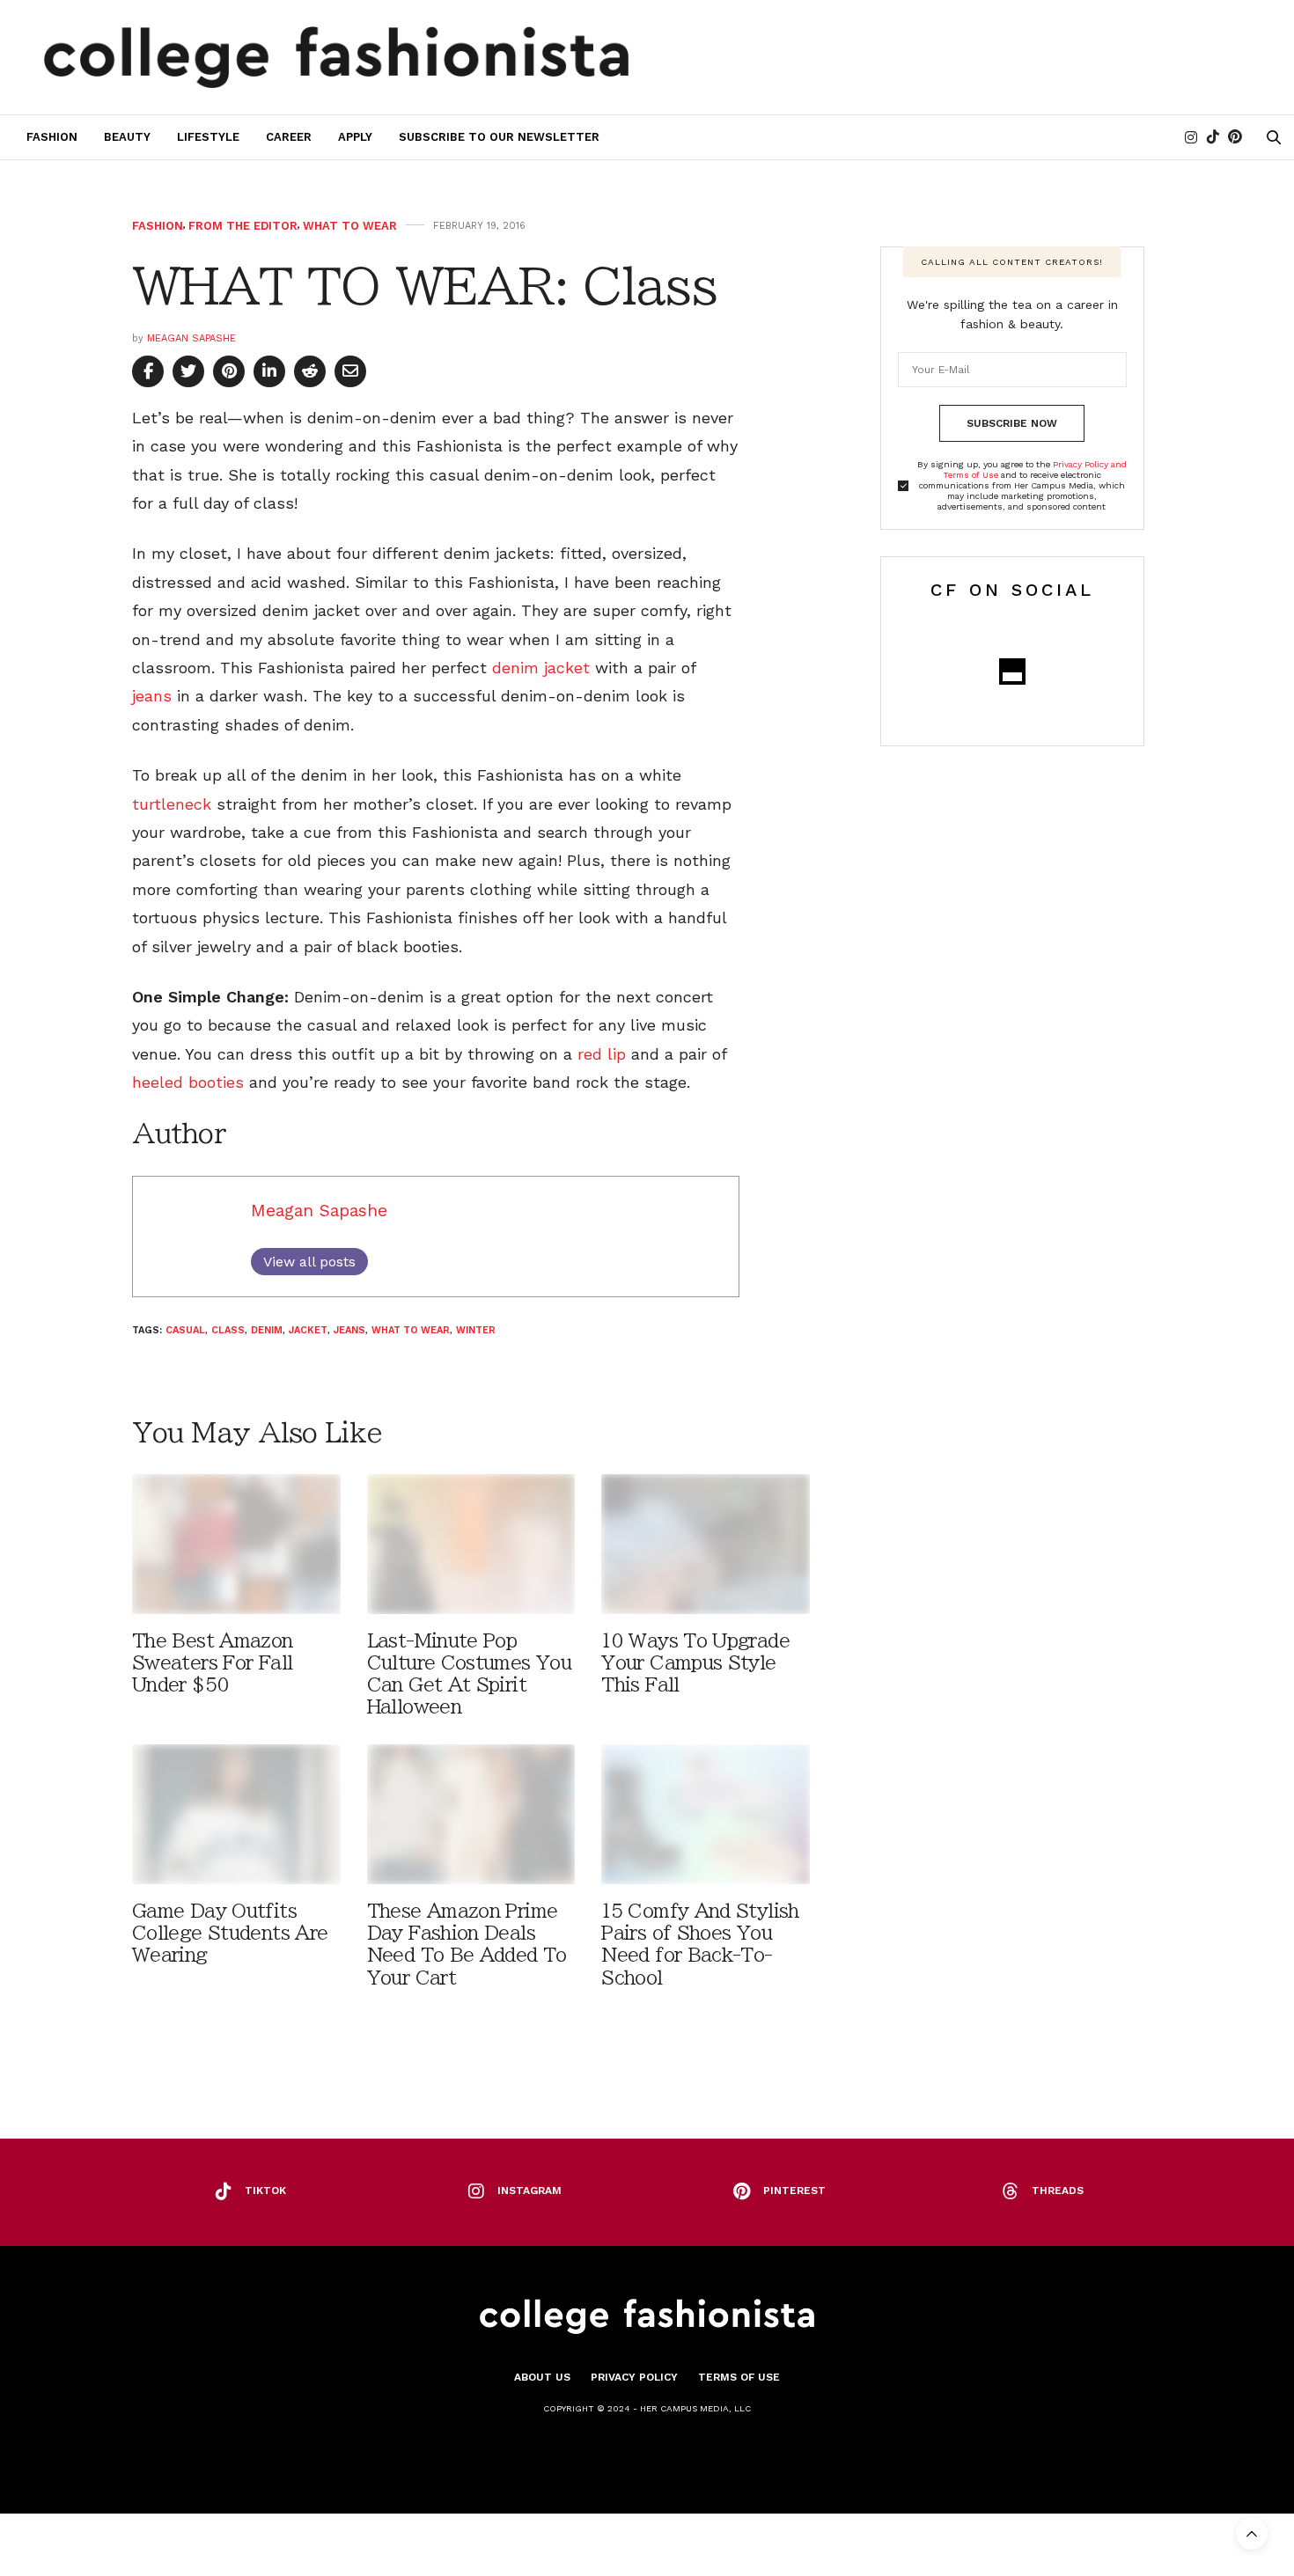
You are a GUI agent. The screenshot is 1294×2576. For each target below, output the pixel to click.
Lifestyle (208, 137)
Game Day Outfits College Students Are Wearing (230, 1933)
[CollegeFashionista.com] (337, 57)
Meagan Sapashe (191, 338)
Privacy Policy (634, 2377)
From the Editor (243, 226)
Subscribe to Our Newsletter (499, 137)
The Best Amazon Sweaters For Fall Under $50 (213, 1663)
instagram (529, 2191)
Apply (355, 137)
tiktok (265, 2191)
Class (228, 1330)
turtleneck (172, 804)
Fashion (52, 137)
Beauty (127, 137)
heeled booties (188, 1082)
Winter (476, 1330)
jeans (152, 696)
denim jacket (544, 668)
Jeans (349, 1330)
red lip (602, 1054)
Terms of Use (739, 2377)
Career (289, 137)
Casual (185, 1330)
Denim (267, 1330)
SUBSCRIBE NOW (1012, 423)
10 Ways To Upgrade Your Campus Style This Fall (695, 1663)
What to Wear (350, 226)
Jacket (308, 1330)
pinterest (794, 2191)
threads (1058, 2191)
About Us (542, 2377)
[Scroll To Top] (1252, 2534)
